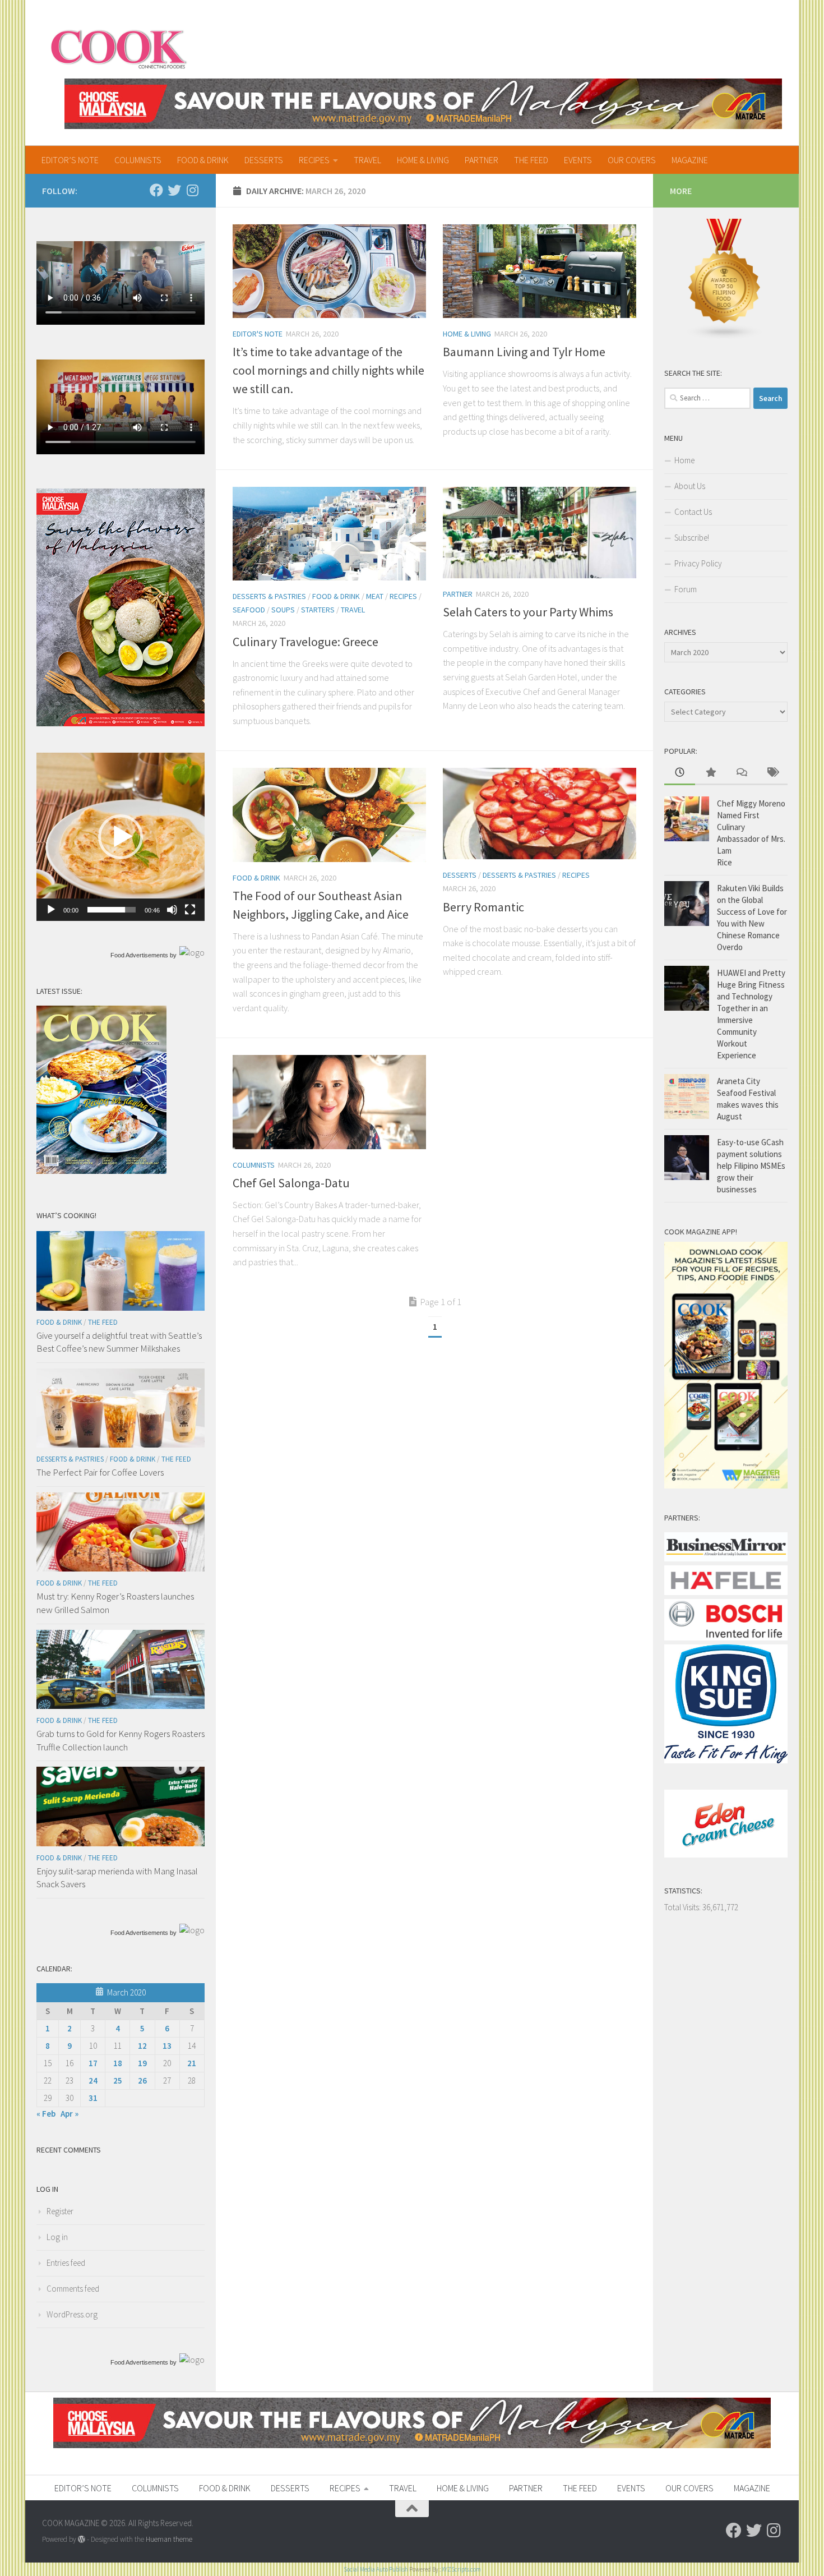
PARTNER (482, 160)
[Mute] (172, 910)
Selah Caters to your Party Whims (528, 612)
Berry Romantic (483, 907)
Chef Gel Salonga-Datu (291, 1183)
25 (118, 2080)
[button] (121, 837)
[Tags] (772, 773)
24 (93, 2080)
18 (118, 2063)
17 (93, 2063)
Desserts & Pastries (269, 596)
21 (192, 2063)
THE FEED (531, 160)
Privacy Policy (698, 563)
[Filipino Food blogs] (725, 337)
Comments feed (73, 2289)
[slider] (112, 910)
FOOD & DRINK (203, 160)
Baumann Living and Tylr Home (524, 352)
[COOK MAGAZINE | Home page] (119, 48)
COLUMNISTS (138, 160)
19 (142, 2063)
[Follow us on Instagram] (192, 190)
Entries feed (66, 2263)
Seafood (249, 610)
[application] (121, 837)
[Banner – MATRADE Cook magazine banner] (423, 104)
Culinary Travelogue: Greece (305, 642)
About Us (690, 486)
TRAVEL (367, 160)
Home (684, 460)
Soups (283, 610)
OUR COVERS (632, 160)
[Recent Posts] (680, 773)
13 (167, 2046)
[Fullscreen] (190, 910)
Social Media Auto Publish (376, 2569)
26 (142, 2080)
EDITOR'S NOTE (258, 334)
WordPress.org (72, 2314)
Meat (375, 596)
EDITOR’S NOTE (70, 160)
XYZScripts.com (461, 2569)
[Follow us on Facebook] (156, 190)
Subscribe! (692, 538)
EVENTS (578, 160)
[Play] (51, 910)
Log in (57, 2237)
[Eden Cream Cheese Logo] (726, 1854)
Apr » (70, 2114)
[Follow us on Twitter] (174, 190)
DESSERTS (264, 160)
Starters (318, 610)
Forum (686, 589)
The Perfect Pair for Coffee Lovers (100, 1472)
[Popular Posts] (710, 773)
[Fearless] (121, 723)
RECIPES (314, 160)
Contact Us (693, 512)
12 (142, 2046)
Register (60, 2211)
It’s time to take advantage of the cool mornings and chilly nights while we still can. (328, 370)
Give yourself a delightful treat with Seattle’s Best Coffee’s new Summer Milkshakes (119, 1342)
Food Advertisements (139, 955)
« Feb (46, 2114)
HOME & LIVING (423, 160)
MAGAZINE (690, 160)
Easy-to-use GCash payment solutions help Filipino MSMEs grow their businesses (751, 1166)
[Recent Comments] (741, 773)
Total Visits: (683, 1907)
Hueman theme (169, 2539)
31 (93, 2098)
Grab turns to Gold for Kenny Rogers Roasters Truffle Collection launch (121, 1740)
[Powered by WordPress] (82, 2539)
